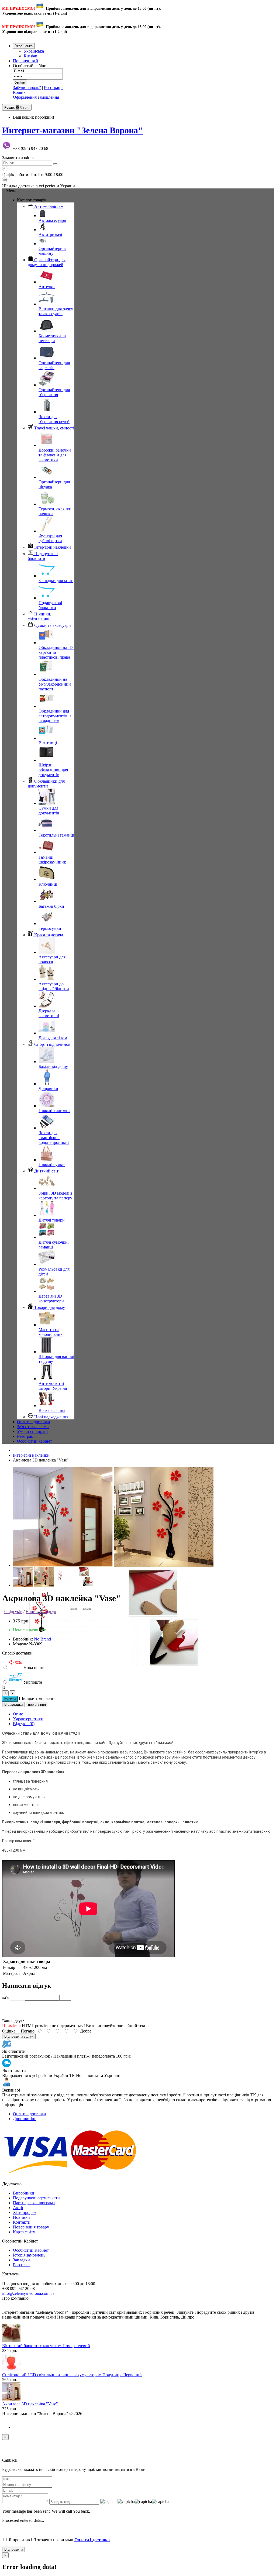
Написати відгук (41, 1612)
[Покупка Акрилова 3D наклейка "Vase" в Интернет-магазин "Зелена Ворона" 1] (164, 1565)
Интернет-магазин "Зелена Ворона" (73, 130)
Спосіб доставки (17, 1653)
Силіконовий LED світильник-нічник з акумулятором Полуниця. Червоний (72, 2375)
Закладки (21, 2260)
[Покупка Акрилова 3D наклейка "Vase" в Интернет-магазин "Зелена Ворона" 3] (164, 1666)
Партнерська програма (34, 2203)
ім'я (5, 1997)
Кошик (19, 92)
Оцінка (9, 2031)
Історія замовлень (29, 2255)
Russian (30, 56)
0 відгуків (13, 1612)
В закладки (13, 1705)
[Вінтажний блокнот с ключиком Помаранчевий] (11, 2341)
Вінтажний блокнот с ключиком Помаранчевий (46, 2346)
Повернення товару (31, 2227)
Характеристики (28, 1719)
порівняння (37, 1705)
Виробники (24, 2193)
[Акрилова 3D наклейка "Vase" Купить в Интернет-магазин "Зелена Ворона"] (63, 1565)
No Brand (42, 1639)
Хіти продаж (25, 2212)
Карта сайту (24, 2232)
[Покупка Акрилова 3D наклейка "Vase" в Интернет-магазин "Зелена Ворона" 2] (63, 1666)
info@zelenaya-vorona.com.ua (28, 2293)
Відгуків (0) (24, 1724)
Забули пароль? (27, 87)
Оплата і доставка (29, 2114)
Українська (34, 51)
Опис (18, 1714)
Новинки (21, 2217)
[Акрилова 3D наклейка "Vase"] (11, 2399)
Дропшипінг (25, 2119)
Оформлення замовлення (36, 97)
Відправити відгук (19, 2036)
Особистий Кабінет (31, 2250)
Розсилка (21, 2265)
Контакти (22, 2222)
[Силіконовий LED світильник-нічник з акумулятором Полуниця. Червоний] (11, 2370)
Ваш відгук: (13, 2021)
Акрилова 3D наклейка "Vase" (30, 2404)
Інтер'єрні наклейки (31, 1455)
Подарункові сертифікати (36, 2198)
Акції (18, 2208)
